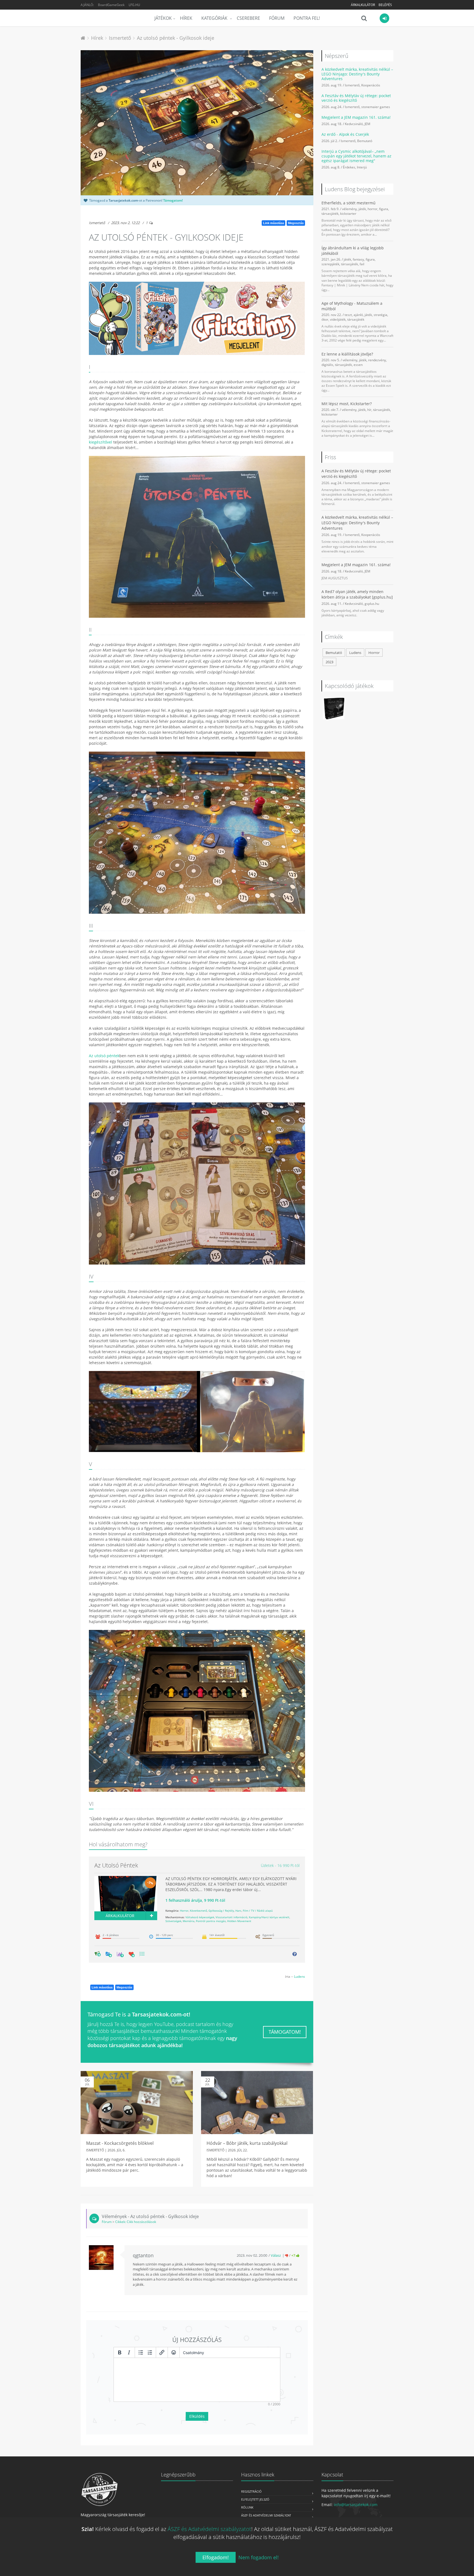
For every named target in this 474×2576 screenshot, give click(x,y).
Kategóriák (215, 18)
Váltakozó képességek (200, 1917)
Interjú (362, 167)
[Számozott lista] (150, 2352)
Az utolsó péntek (104, 1056)
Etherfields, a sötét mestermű (349, 203)
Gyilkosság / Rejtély (221, 1911)
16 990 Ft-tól (280, 1865)
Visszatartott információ (232, 1917)
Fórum (277, 18)
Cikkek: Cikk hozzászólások (136, 2222)
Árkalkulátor (363, 5)
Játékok (163, 18)
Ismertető (97, 223)
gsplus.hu (372, 603)
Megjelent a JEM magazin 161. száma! (356, 117)
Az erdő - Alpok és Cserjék (345, 134)
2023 (329, 662)
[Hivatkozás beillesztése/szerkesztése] (162, 2352)
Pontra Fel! (307, 18)
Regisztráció (251, 2491)
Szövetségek (173, 1921)
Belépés (385, 5)
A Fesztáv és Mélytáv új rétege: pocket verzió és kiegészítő (356, 98)
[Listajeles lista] (141, 2352)
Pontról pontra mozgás (211, 1921)
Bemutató (365, 141)
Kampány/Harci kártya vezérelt (269, 1917)
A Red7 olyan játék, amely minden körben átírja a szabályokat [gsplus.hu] (357, 594)
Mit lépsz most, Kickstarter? (347, 404)
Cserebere (248, 18)
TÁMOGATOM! (285, 2032)
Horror (184, 1911)
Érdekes (349, 167)
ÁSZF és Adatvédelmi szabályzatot (209, 2529)
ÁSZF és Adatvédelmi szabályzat (266, 2515)
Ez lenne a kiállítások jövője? (347, 354)
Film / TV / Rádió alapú (258, 1911)
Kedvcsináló (354, 124)
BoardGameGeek (111, 5)
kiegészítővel (101, 442)
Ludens (300, 1976)
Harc (238, 1911)
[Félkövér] (120, 2352)
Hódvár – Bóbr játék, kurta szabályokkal (247, 2143)
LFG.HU (134, 5)
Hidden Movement (239, 1921)
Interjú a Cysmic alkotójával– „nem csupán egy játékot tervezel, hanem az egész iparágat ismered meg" (356, 156)
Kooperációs (371, 85)
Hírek (186, 18)
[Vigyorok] (174, 2352)
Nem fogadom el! (259, 2557)
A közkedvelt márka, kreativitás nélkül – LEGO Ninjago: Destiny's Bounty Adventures (357, 74)
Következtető (198, 1911)
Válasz (276, 2255)
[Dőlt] (129, 2352)
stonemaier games (376, 107)
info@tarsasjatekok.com (356, 2505)
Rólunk (247, 2507)
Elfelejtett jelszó (255, 2499)
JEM (367, 124)
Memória (189, 1921)
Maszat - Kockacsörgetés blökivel (120, 2143)
